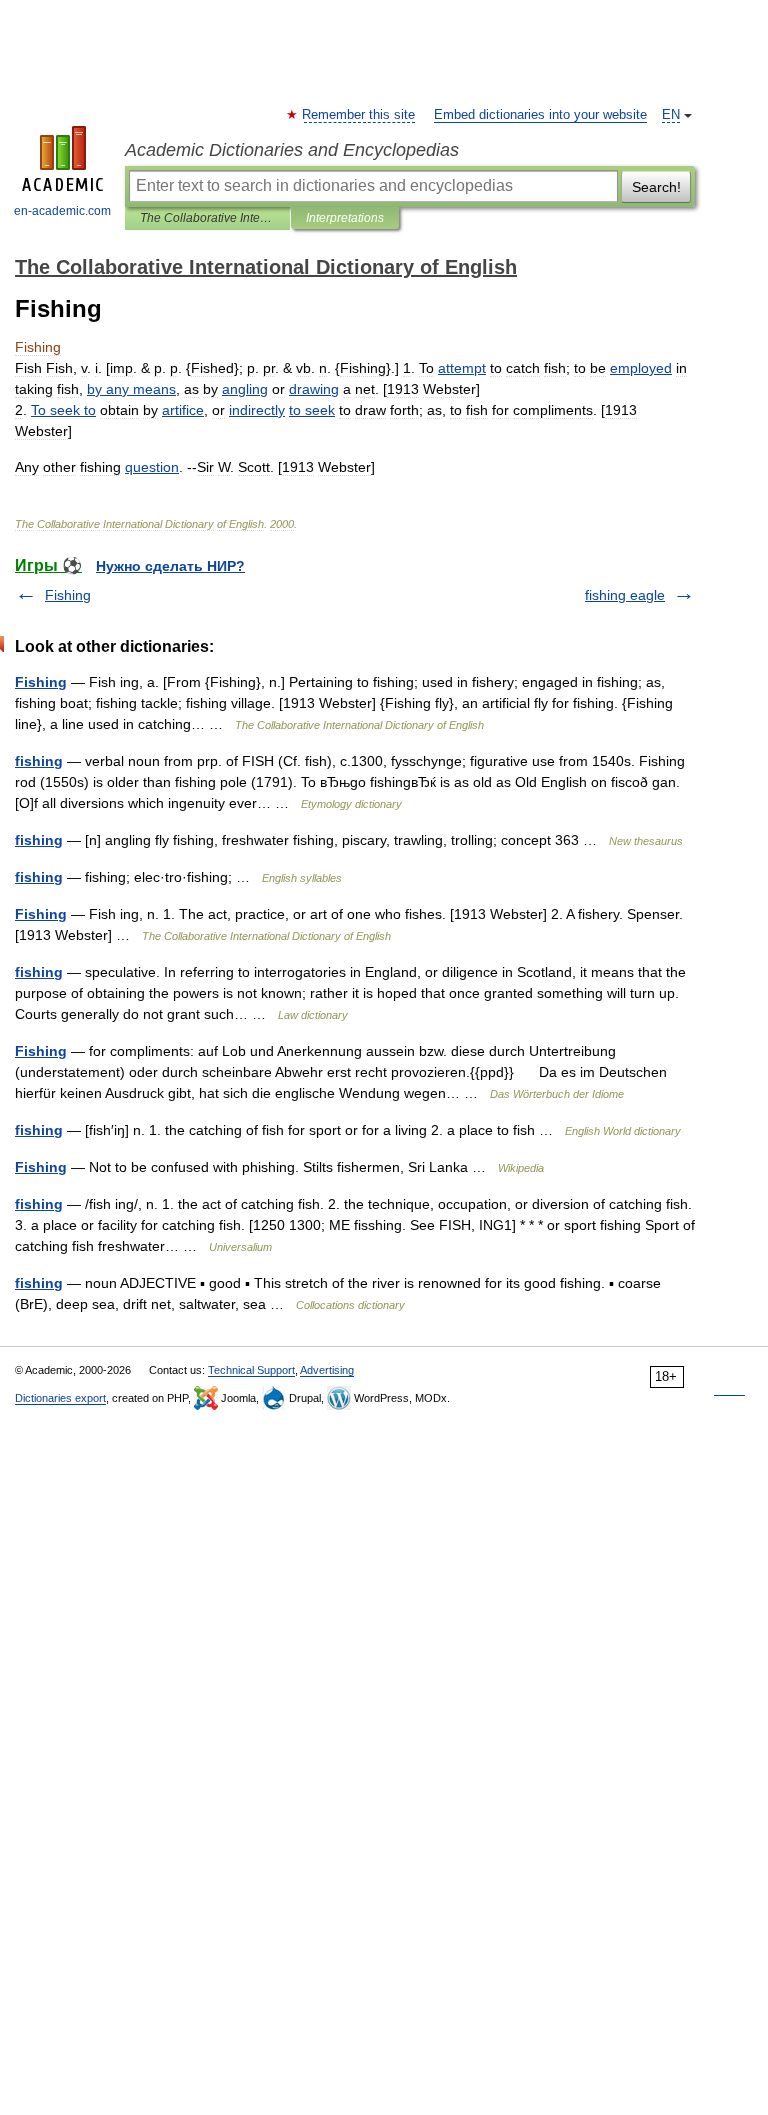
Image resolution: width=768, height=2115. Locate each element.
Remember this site (359, 115)
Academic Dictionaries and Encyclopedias (292, 150)
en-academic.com (62, 211)
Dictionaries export (60, 1398)
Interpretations (345, 218)
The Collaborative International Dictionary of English (207, 218)
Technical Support (251, 1370)
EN (671, 115)
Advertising (327, 1370)
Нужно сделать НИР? (170, 566)
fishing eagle (625, 595)
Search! (656, 187)
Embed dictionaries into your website (540, 115)
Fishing (68, 595)
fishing (39, 761)
